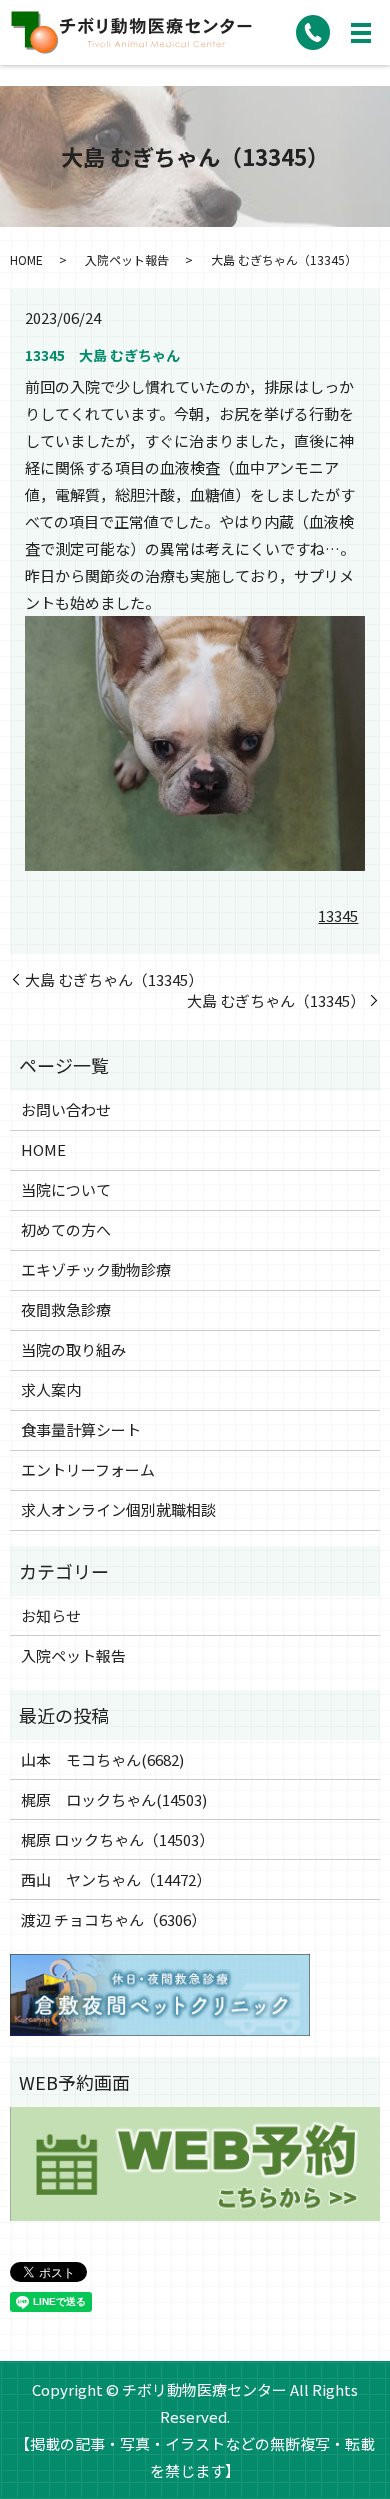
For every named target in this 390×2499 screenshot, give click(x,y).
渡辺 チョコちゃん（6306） (113, 1919)
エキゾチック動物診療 (96, 1269)
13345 (338, 915)
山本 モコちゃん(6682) (102, 1759)
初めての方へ (66, 1229)
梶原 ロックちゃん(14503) (114, 1799)
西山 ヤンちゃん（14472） (116, 1879)
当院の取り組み (73, 1349)
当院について (66, 1189)
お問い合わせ (66, 1109)
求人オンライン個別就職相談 (118, 1509)
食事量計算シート (81, 1429)
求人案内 (51, 1389)
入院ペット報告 (127, 259)
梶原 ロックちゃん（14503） (117, 1839)
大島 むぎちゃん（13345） (114, 979)
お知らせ (51, 1615)
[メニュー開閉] (361, 33)
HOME (26, 259)
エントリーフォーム (88, 1469)
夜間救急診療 (66, 1309)
